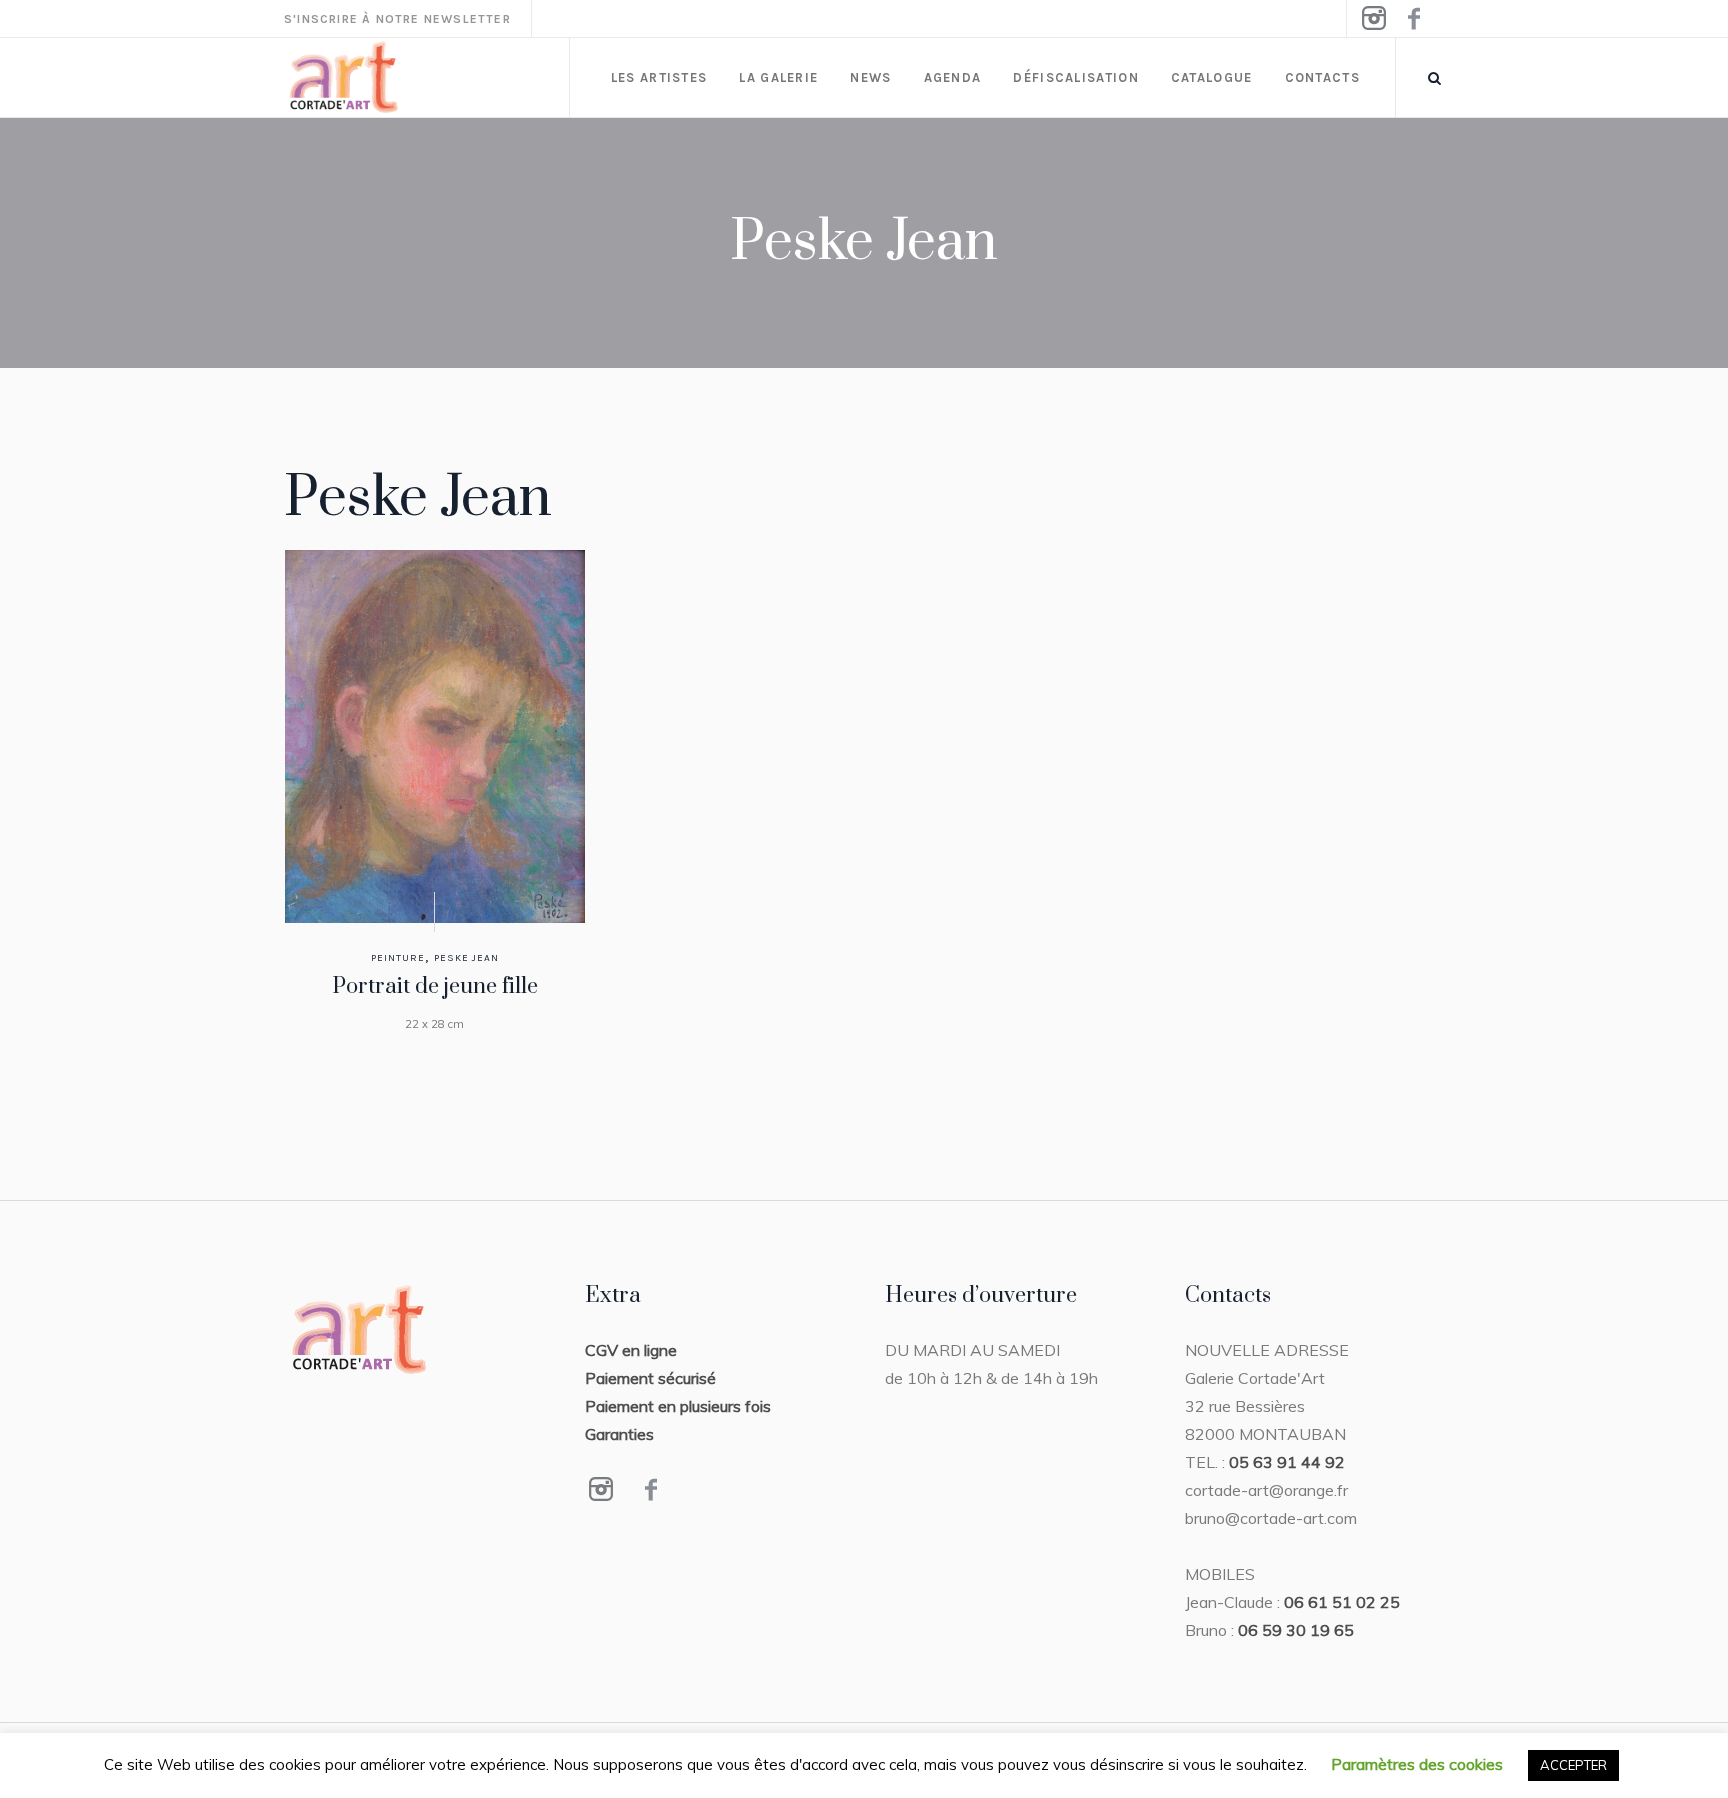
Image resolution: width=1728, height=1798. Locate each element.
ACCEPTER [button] (1573, 1765)
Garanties (619, 1434)
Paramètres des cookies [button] (1417, 1764)
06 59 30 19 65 (1296, 1630)
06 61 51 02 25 (1342, 1602)
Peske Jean (466, 958)
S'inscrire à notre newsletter (397, 19)
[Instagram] (1373, 19)
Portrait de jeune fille (435, 986)
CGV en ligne (631, 1350)
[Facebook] (1413, 19)
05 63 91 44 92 (1287, 1462)
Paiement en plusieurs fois (678, 1406)
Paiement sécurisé (650, 1378)
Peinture (398, 958)
